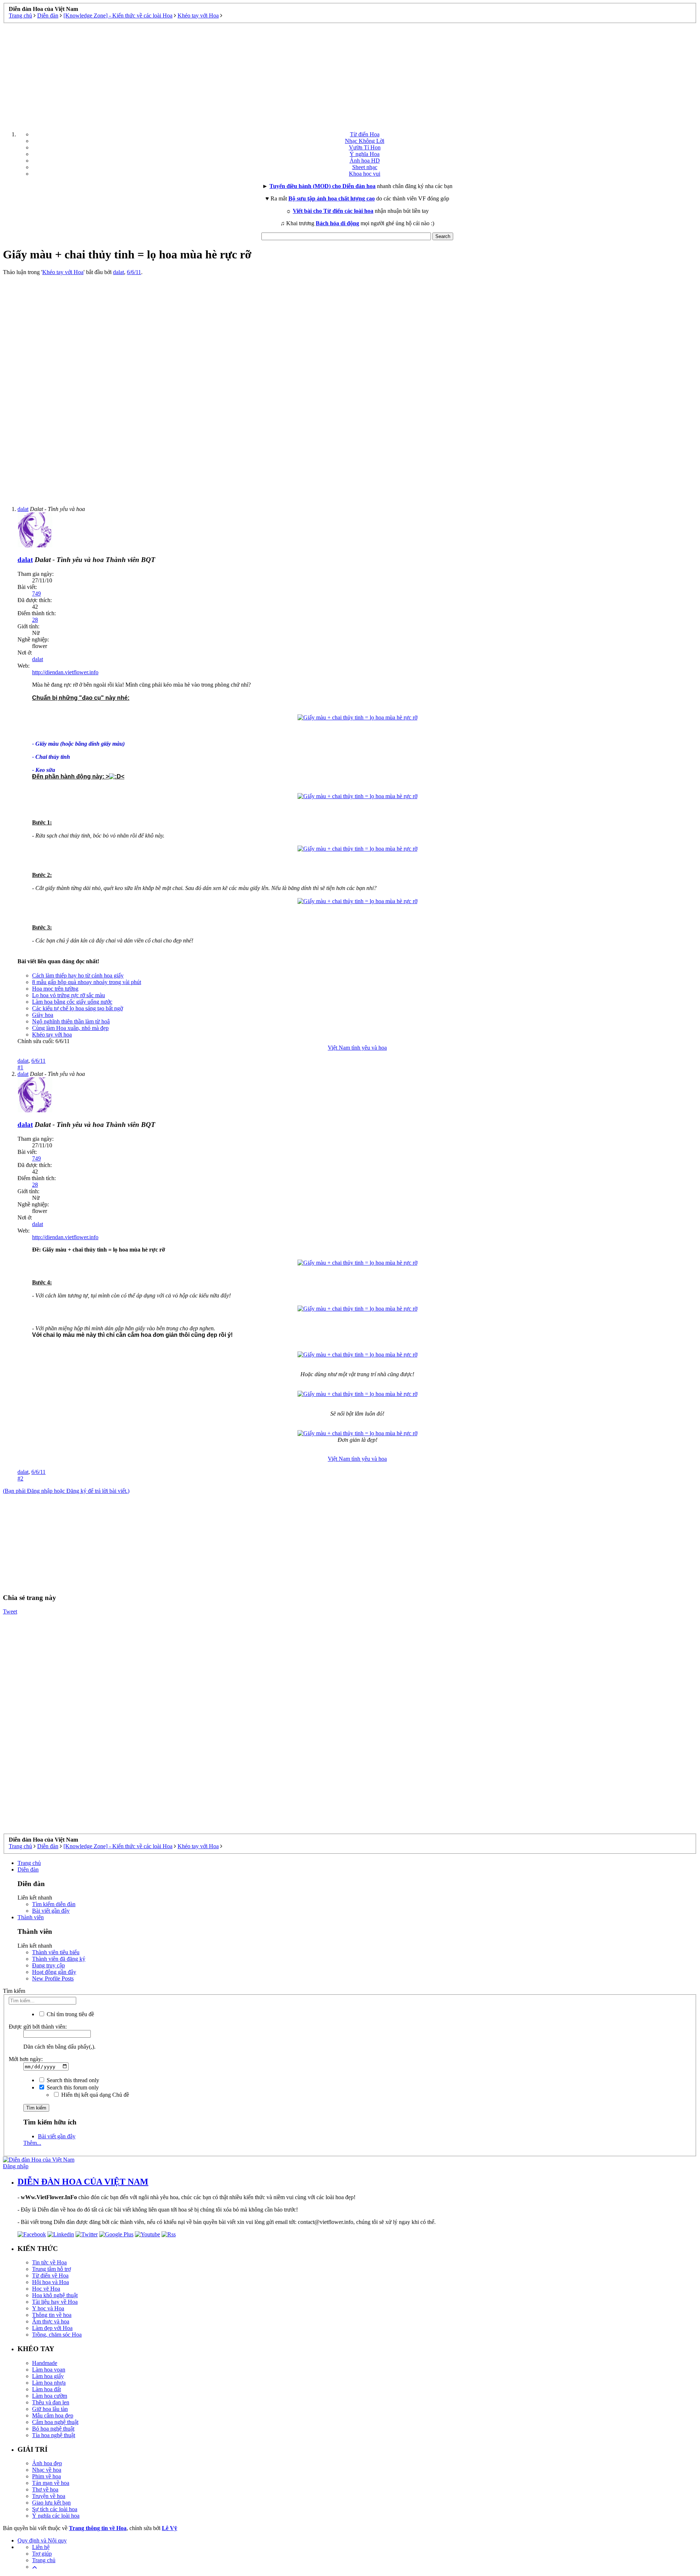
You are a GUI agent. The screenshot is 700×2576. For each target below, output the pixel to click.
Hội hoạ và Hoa (50, 2282)
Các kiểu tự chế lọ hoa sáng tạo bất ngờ (77, 1008)
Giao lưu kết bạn (51, 2503)
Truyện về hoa (49, 2496)
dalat (118, 272)
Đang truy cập (48, 1965)
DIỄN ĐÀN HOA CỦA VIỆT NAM (83, 2182)
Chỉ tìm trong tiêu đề (70, 2014)
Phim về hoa (46, 2476)
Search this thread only (72, 2080)
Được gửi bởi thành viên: (38, 2027)
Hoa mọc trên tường (55, 989)
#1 (20, 1067)
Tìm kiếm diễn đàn (54, 1904)
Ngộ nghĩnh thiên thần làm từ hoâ (71, 1021)
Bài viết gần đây (51, 1911)
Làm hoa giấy (48, 2376)
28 (35, 620)
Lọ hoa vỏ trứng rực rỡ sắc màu (69, 995)
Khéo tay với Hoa (63, 272)
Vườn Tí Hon (365, 147)
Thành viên (31, 1917)
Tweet (10, 1611)
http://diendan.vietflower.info (65, 672)
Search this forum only (72, 2087)
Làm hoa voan (49, 2370)
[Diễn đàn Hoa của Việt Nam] (39, 2160)
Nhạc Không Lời (365, 141)
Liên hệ (41, 2547)
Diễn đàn (28, 1869)
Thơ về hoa (45, 2489)
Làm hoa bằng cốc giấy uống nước (72, 1002)
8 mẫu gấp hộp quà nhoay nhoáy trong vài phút (87, 982)
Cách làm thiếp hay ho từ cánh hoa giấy (78, 975)
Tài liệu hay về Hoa (55, 2302)
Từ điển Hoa (365, 134)
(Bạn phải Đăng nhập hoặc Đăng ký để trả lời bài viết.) (66, 1491)
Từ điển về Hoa (50, 2276)
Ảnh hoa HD (365, 161)
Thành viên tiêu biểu (56, 1952)
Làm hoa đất (46, 2389)
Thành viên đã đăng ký (59, 1959)
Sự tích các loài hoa (55, 2509)
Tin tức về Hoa (49, 2262)
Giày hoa (43, 1015)
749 (36, 594)
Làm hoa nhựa (49, 2383)
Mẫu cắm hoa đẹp (53, 2415)
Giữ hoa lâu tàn (50, 2409)
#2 (20, 1478)
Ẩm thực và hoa (51, 2321)
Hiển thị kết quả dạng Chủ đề (94, 2095)
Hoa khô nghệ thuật (55, 2295)
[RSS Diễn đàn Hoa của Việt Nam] (169, 2234)
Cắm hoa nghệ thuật (55, 2422)
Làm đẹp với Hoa (52, 2328)
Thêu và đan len (51, 2402)
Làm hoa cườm (50, 2396)
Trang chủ (29, 1863)
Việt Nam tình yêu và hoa (357, 1048)
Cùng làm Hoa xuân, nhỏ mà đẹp (70, 1028)
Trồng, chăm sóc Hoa (57, 2335)
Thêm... (32, 2143)
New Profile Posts (53, 1978)
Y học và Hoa (48, 2308)
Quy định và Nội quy (42, 2540)
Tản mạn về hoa (51, 2483)
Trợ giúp (42, 2554)
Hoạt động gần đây (54, 1972)
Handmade (45, 2363)
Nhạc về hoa (47, 2470)
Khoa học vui (365, 174)
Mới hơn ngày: (26, 2059)
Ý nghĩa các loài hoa (56, 2516)
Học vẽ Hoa (46, 2289)
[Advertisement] (350, 74)
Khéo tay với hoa (52, 1035)
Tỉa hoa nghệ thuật (54, 2435)
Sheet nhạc (365, 167)
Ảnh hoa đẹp (47, 2463)
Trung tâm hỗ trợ (51, 2269)
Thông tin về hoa (52, 2315)
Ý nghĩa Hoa (365, 154)
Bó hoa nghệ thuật (53, 2429)
